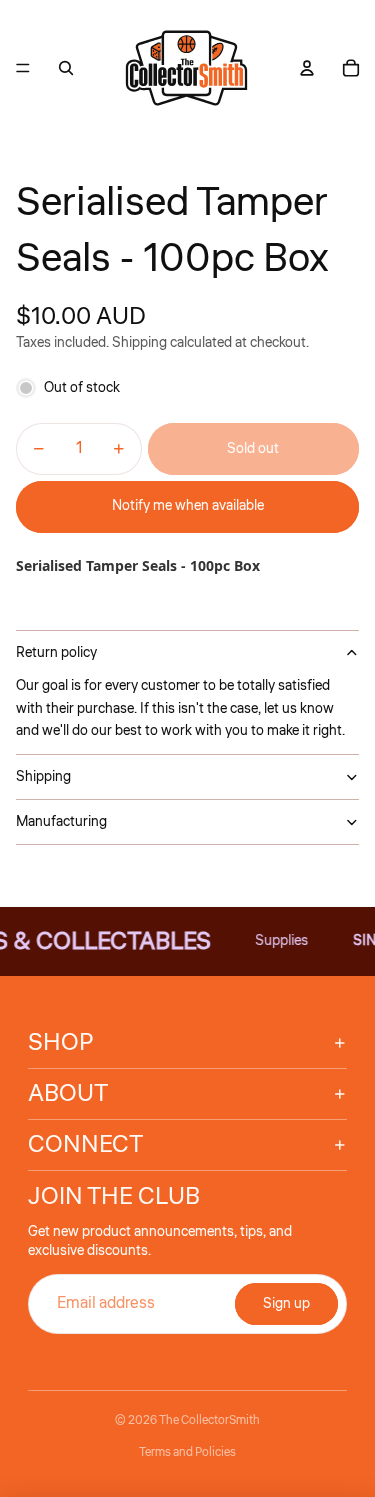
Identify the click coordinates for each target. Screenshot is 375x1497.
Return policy (56, 653)
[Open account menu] (307, 68)
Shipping (43, 777)
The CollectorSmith (209, 1420)
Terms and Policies (187, 1452)
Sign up (286, 1304)
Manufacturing (61, 822)
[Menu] (23, 68)
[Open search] (66, 68)
